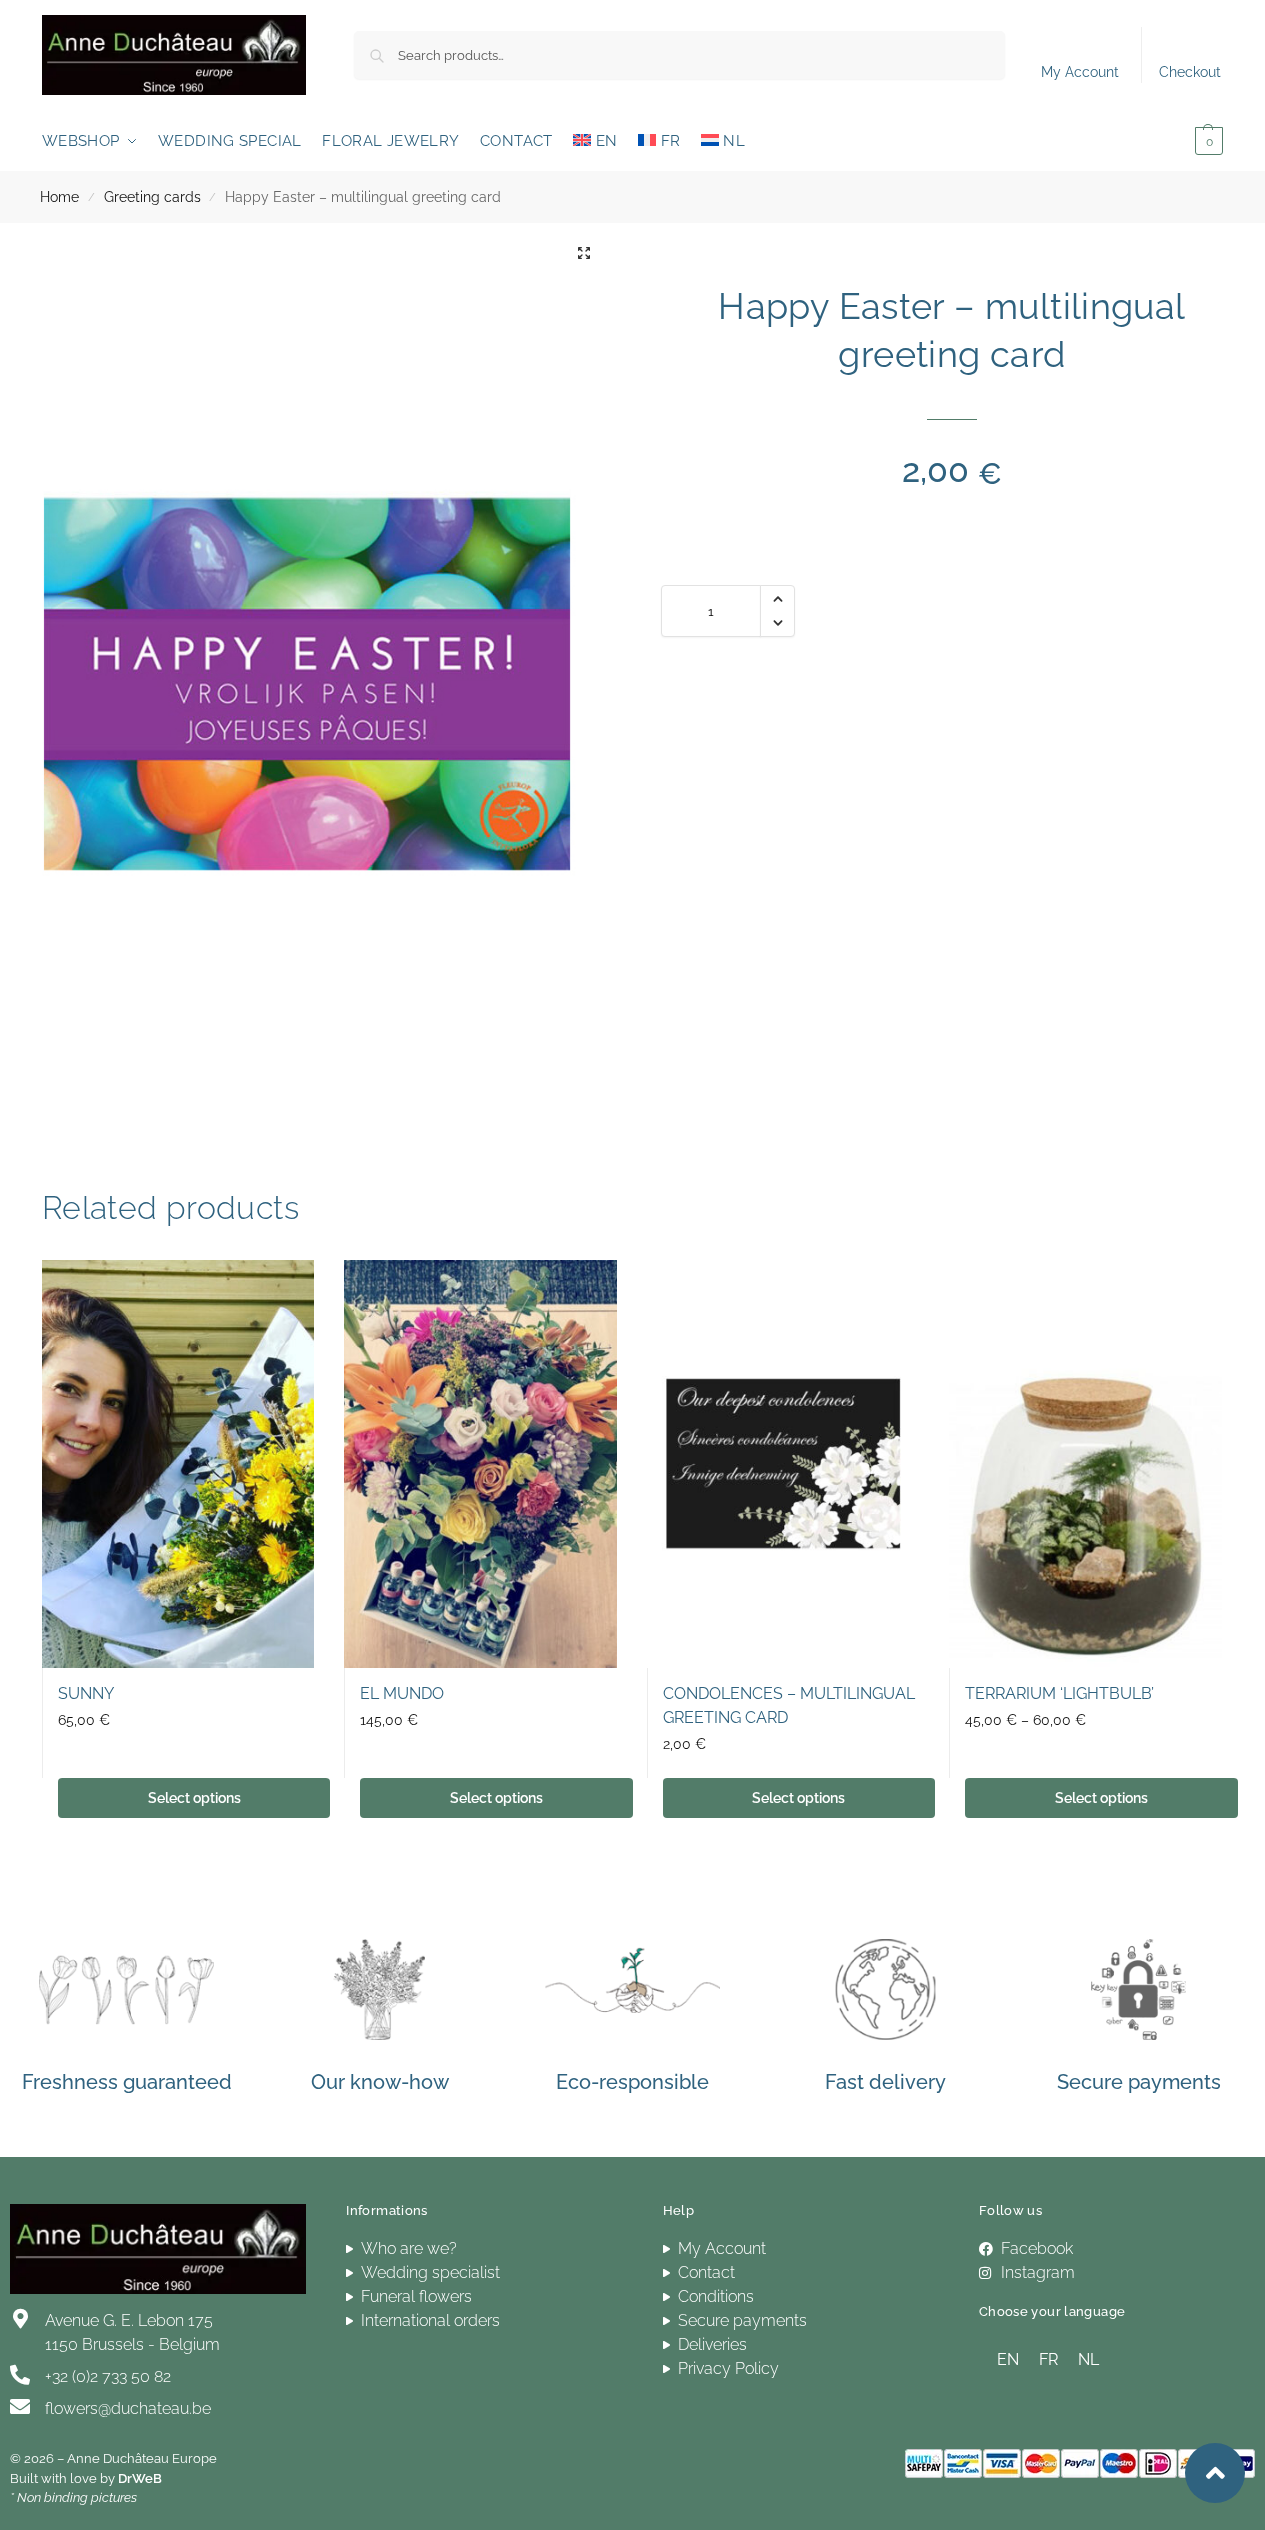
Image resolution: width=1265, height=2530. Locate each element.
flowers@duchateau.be (128, 2408)
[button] (1180, 141)
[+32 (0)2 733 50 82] (20, 2375)
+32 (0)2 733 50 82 (108, 2376)
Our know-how (380, 2082)
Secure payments (1139, 2082)
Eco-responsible (632, 2082)
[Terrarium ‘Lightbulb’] (1085, 1464)
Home (59, 197)
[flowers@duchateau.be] (20, 2407)
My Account (1080, 72)
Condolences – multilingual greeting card (789, 1705)
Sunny (86, 1693)
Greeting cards (152, 197)
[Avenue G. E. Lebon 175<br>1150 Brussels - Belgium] (20, 2319)
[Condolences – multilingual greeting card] (783, 1464)
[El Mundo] (480, 1464)
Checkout (1190, 72)
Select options (194, 1798)
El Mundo (402, 1693)
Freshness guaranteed (127, 2082)
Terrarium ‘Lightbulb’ (1059, 1693)
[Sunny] (178, 1464)
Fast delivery (885, 2082)
